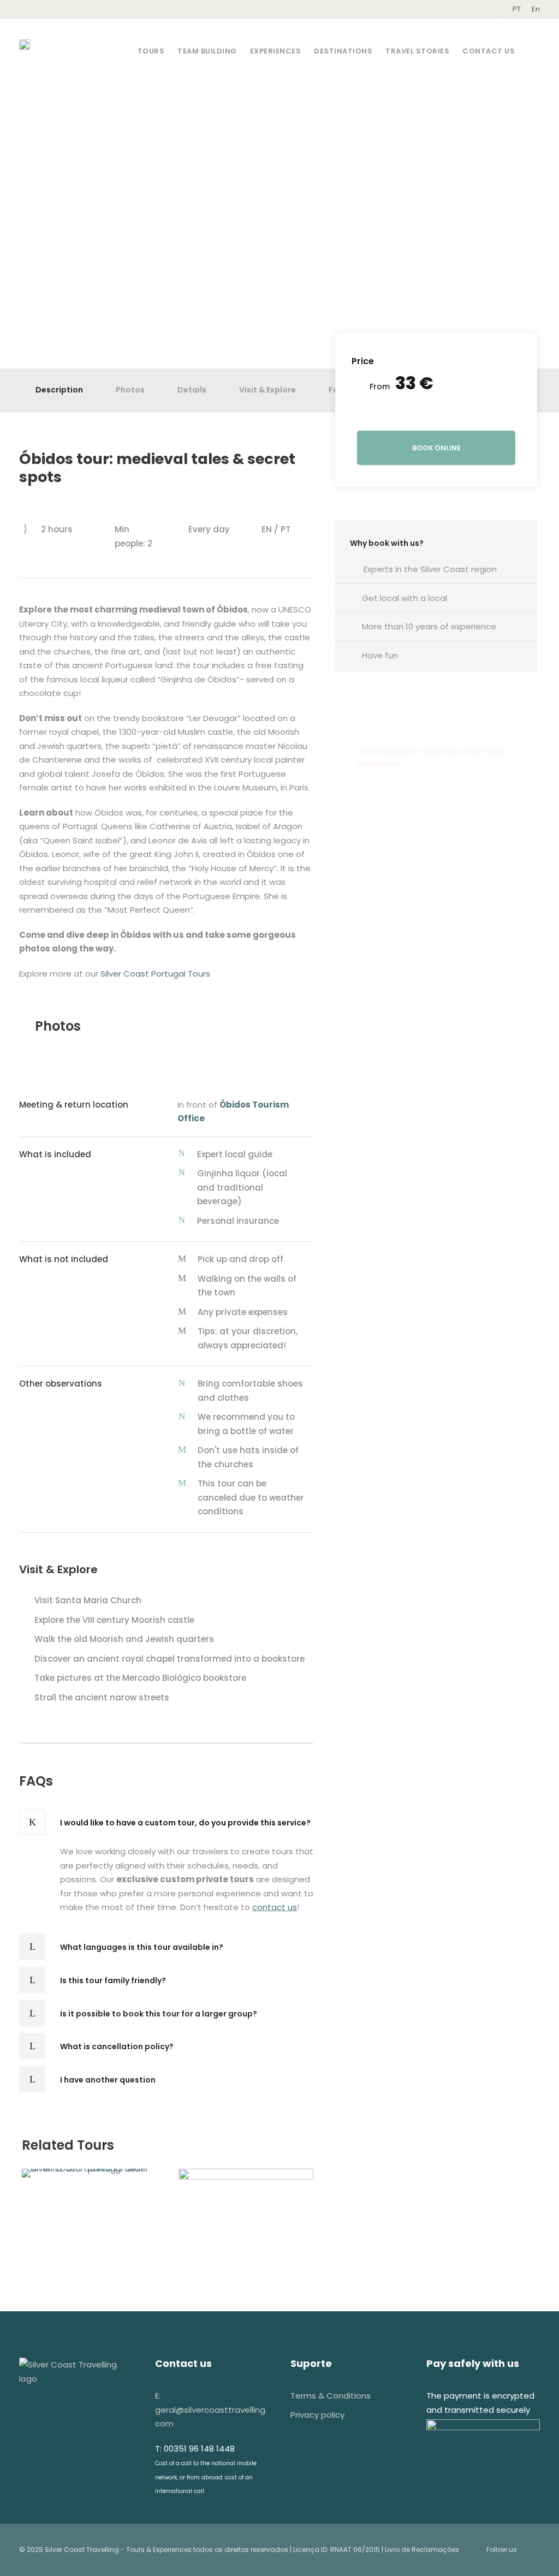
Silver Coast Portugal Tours (155, 974)
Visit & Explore (267, 390)
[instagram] (477, 9)
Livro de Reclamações (422, 2550)
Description (59, 390)
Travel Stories (417, 51)
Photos (130, 390)
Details (192, 390)
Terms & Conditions (331, 2396)
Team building (207, 51)
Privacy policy (317, 2415)
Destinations (343, 51)
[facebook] (460, 9)
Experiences (276, 51)
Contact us (489, 51)
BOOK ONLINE (436, 448)
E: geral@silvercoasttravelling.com (211, 2410)
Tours (151, 51)
